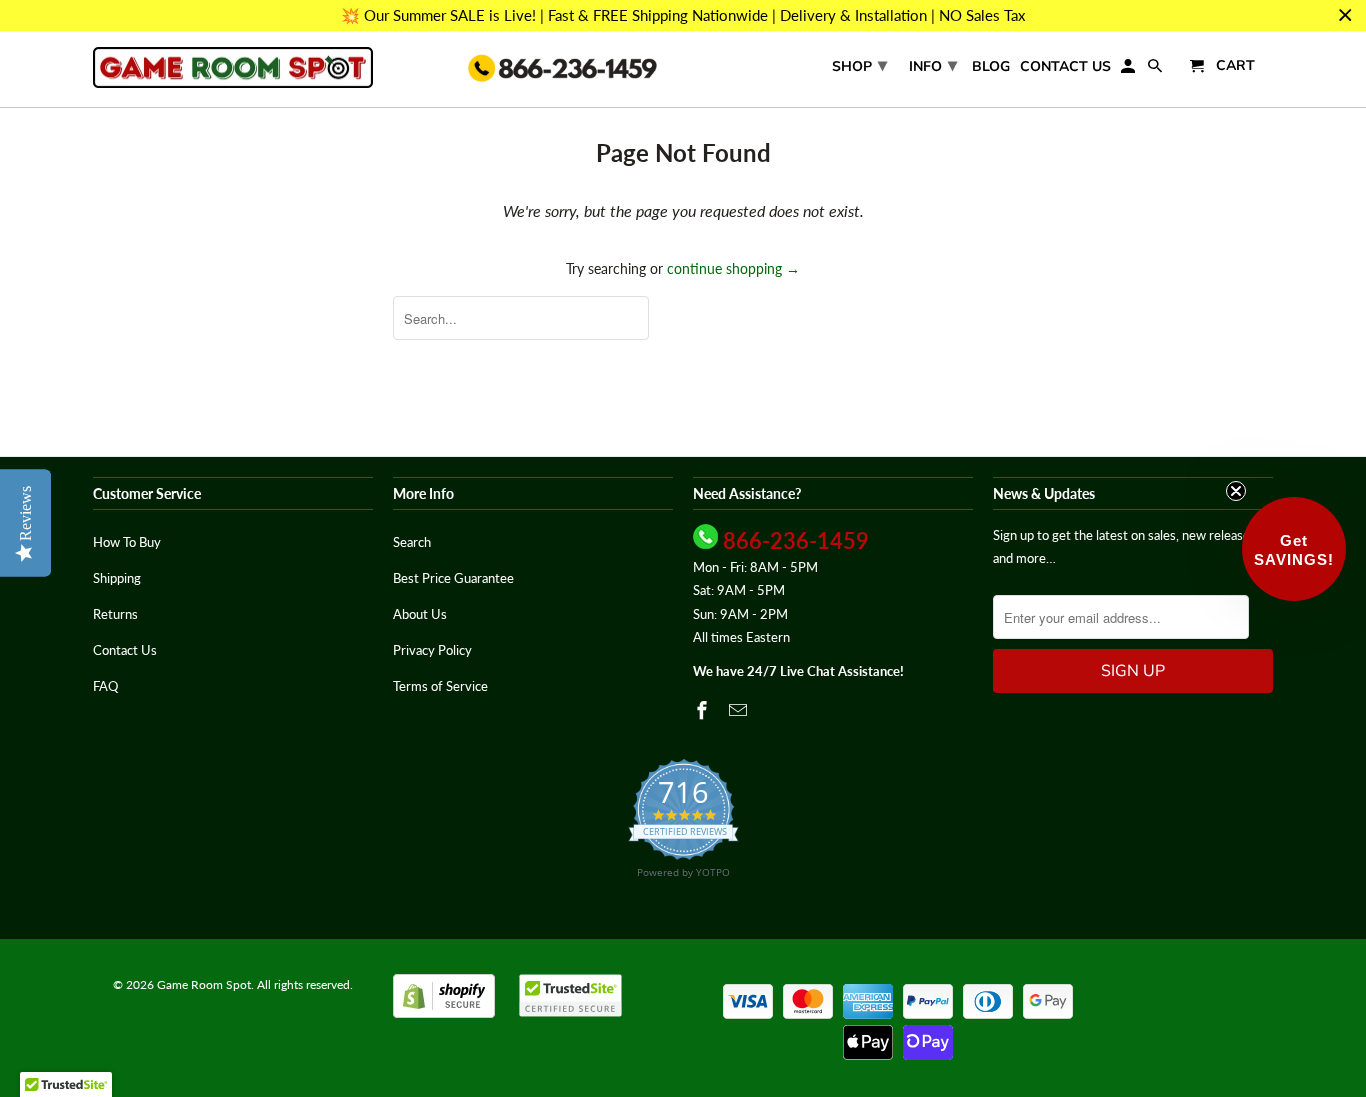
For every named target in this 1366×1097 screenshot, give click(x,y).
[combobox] (521, 318)
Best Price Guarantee (453, 578)
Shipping (117, 578)
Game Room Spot (204, 984)
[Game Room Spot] (233, 67)
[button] (1294, 549)
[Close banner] (1345, 15)
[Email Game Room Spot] (740, 710)
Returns (115, 614)
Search (412, 542)
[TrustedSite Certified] (570, 995)
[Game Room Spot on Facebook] (704, 710)
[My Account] (1129, 70)
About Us (420, 614)
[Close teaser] (1236, 491)
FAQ (105, 686)
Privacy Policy (432, 650)
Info (933, 65)
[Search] (1156, 70)
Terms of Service (440, 686)
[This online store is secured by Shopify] (444, 1013)
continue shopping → (733, 268)
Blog (991, 67)
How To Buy (127, 542)
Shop (859, 65)
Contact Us (1065, 67)
